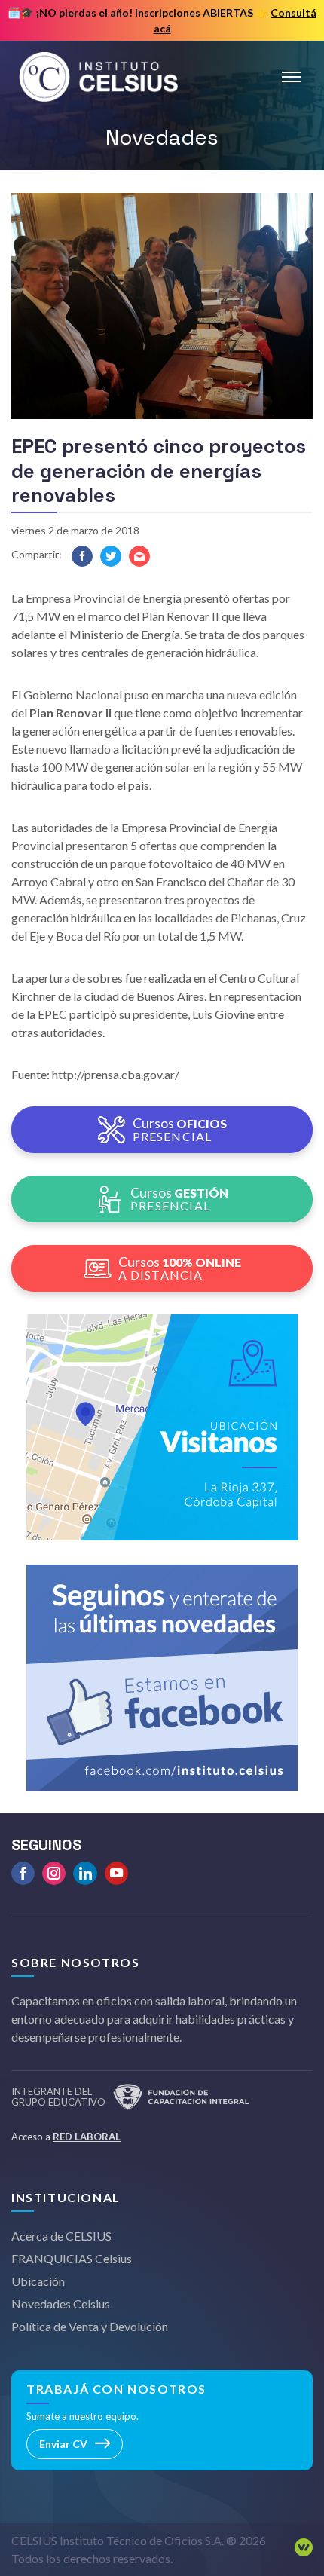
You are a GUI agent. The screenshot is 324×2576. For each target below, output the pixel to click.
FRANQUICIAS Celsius (72, 2258)
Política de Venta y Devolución (90, 2326)
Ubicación (38, 2281)
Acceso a (66, 2137)
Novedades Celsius (61, 2304)
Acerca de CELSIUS (61, 2236)
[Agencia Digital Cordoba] (300, 2550)
